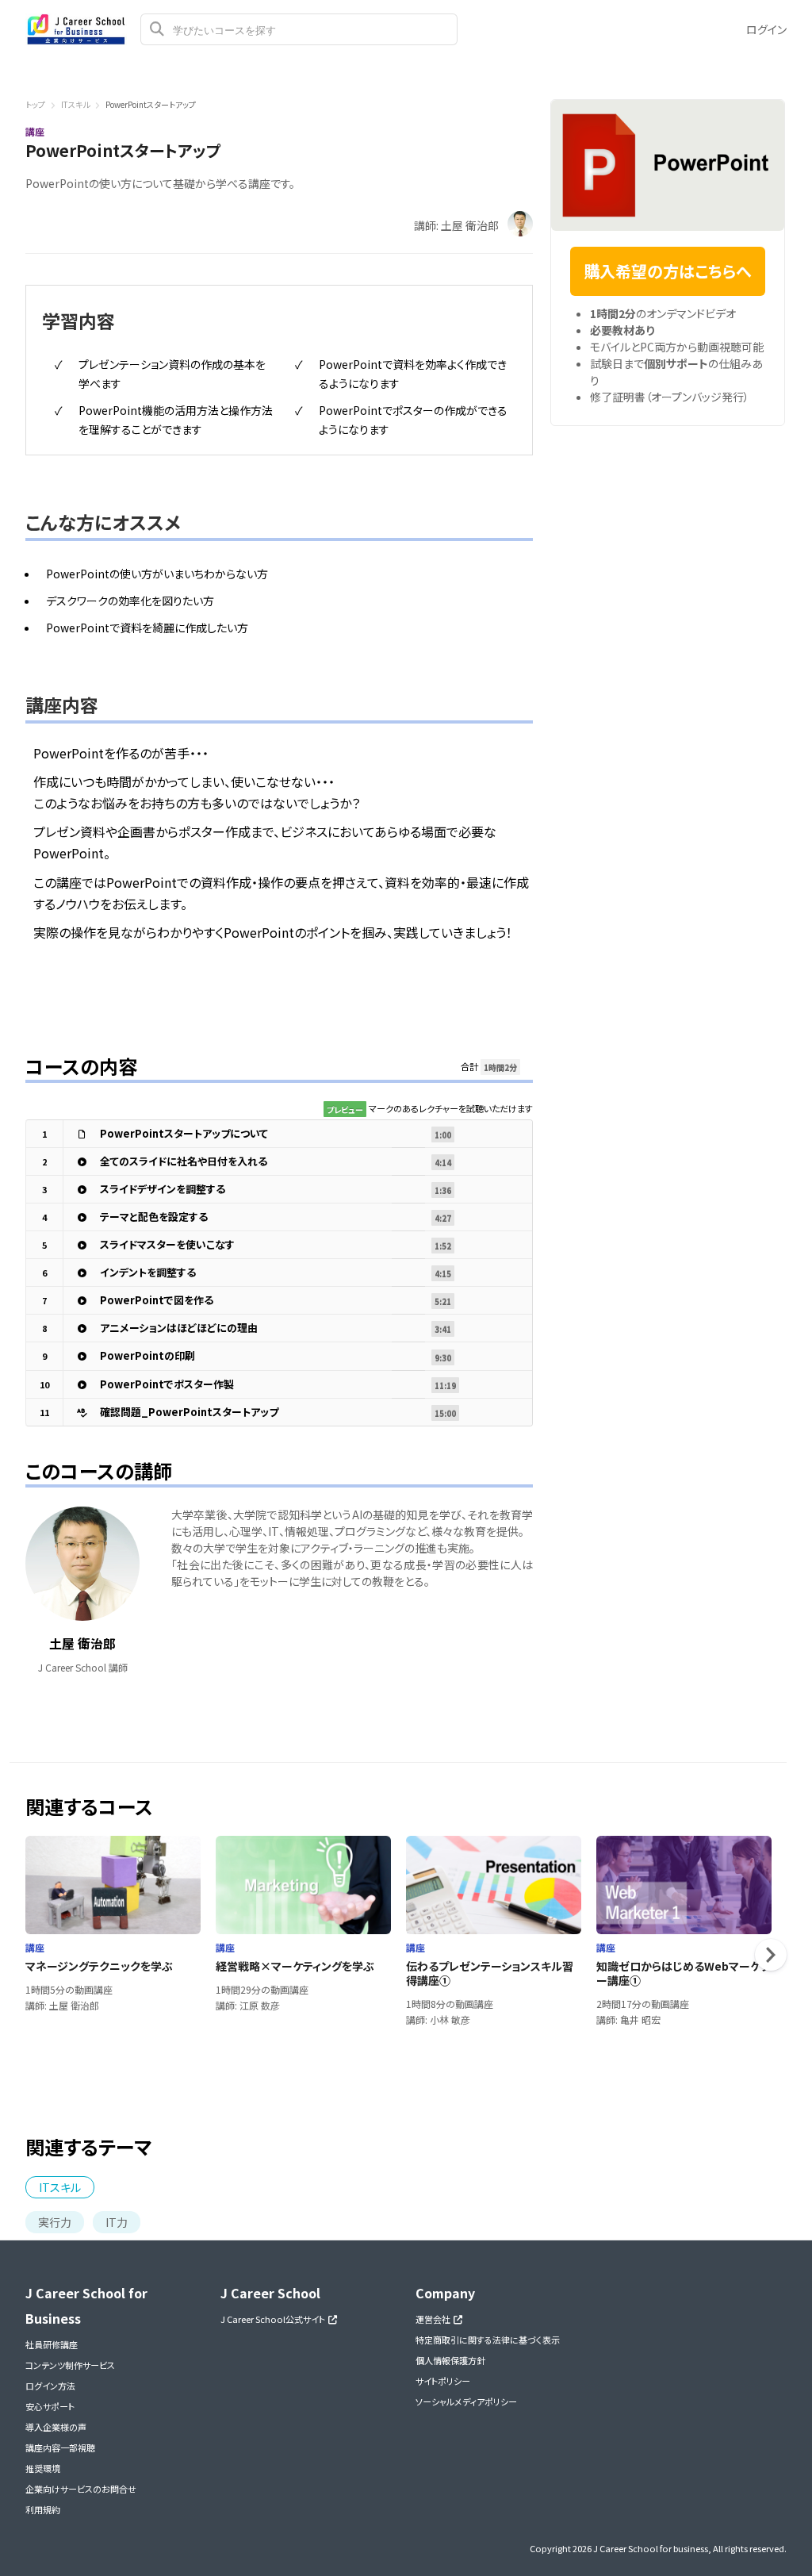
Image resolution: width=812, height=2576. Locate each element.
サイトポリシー (443, 2381)
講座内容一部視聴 (60, 2447)
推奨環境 (43, 2468)
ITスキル (75, 104)
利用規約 (43, 2509)
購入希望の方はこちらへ (668, 271)
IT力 (117, 2222)
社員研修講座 (52, 2344)
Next (771, 1955)
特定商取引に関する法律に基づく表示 (488, 2340)
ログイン (766, 29)
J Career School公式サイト (274, 2319)
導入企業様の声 (56, 2427)
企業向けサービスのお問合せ (81, 2489)
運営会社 (435, 2319)
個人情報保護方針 (450, 2360)
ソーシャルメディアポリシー (466, 2401)
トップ (35, 104)
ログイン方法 (50, 2386)
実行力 (55, 2222)
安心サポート (50, 2406)
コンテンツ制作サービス (70, 2365)
